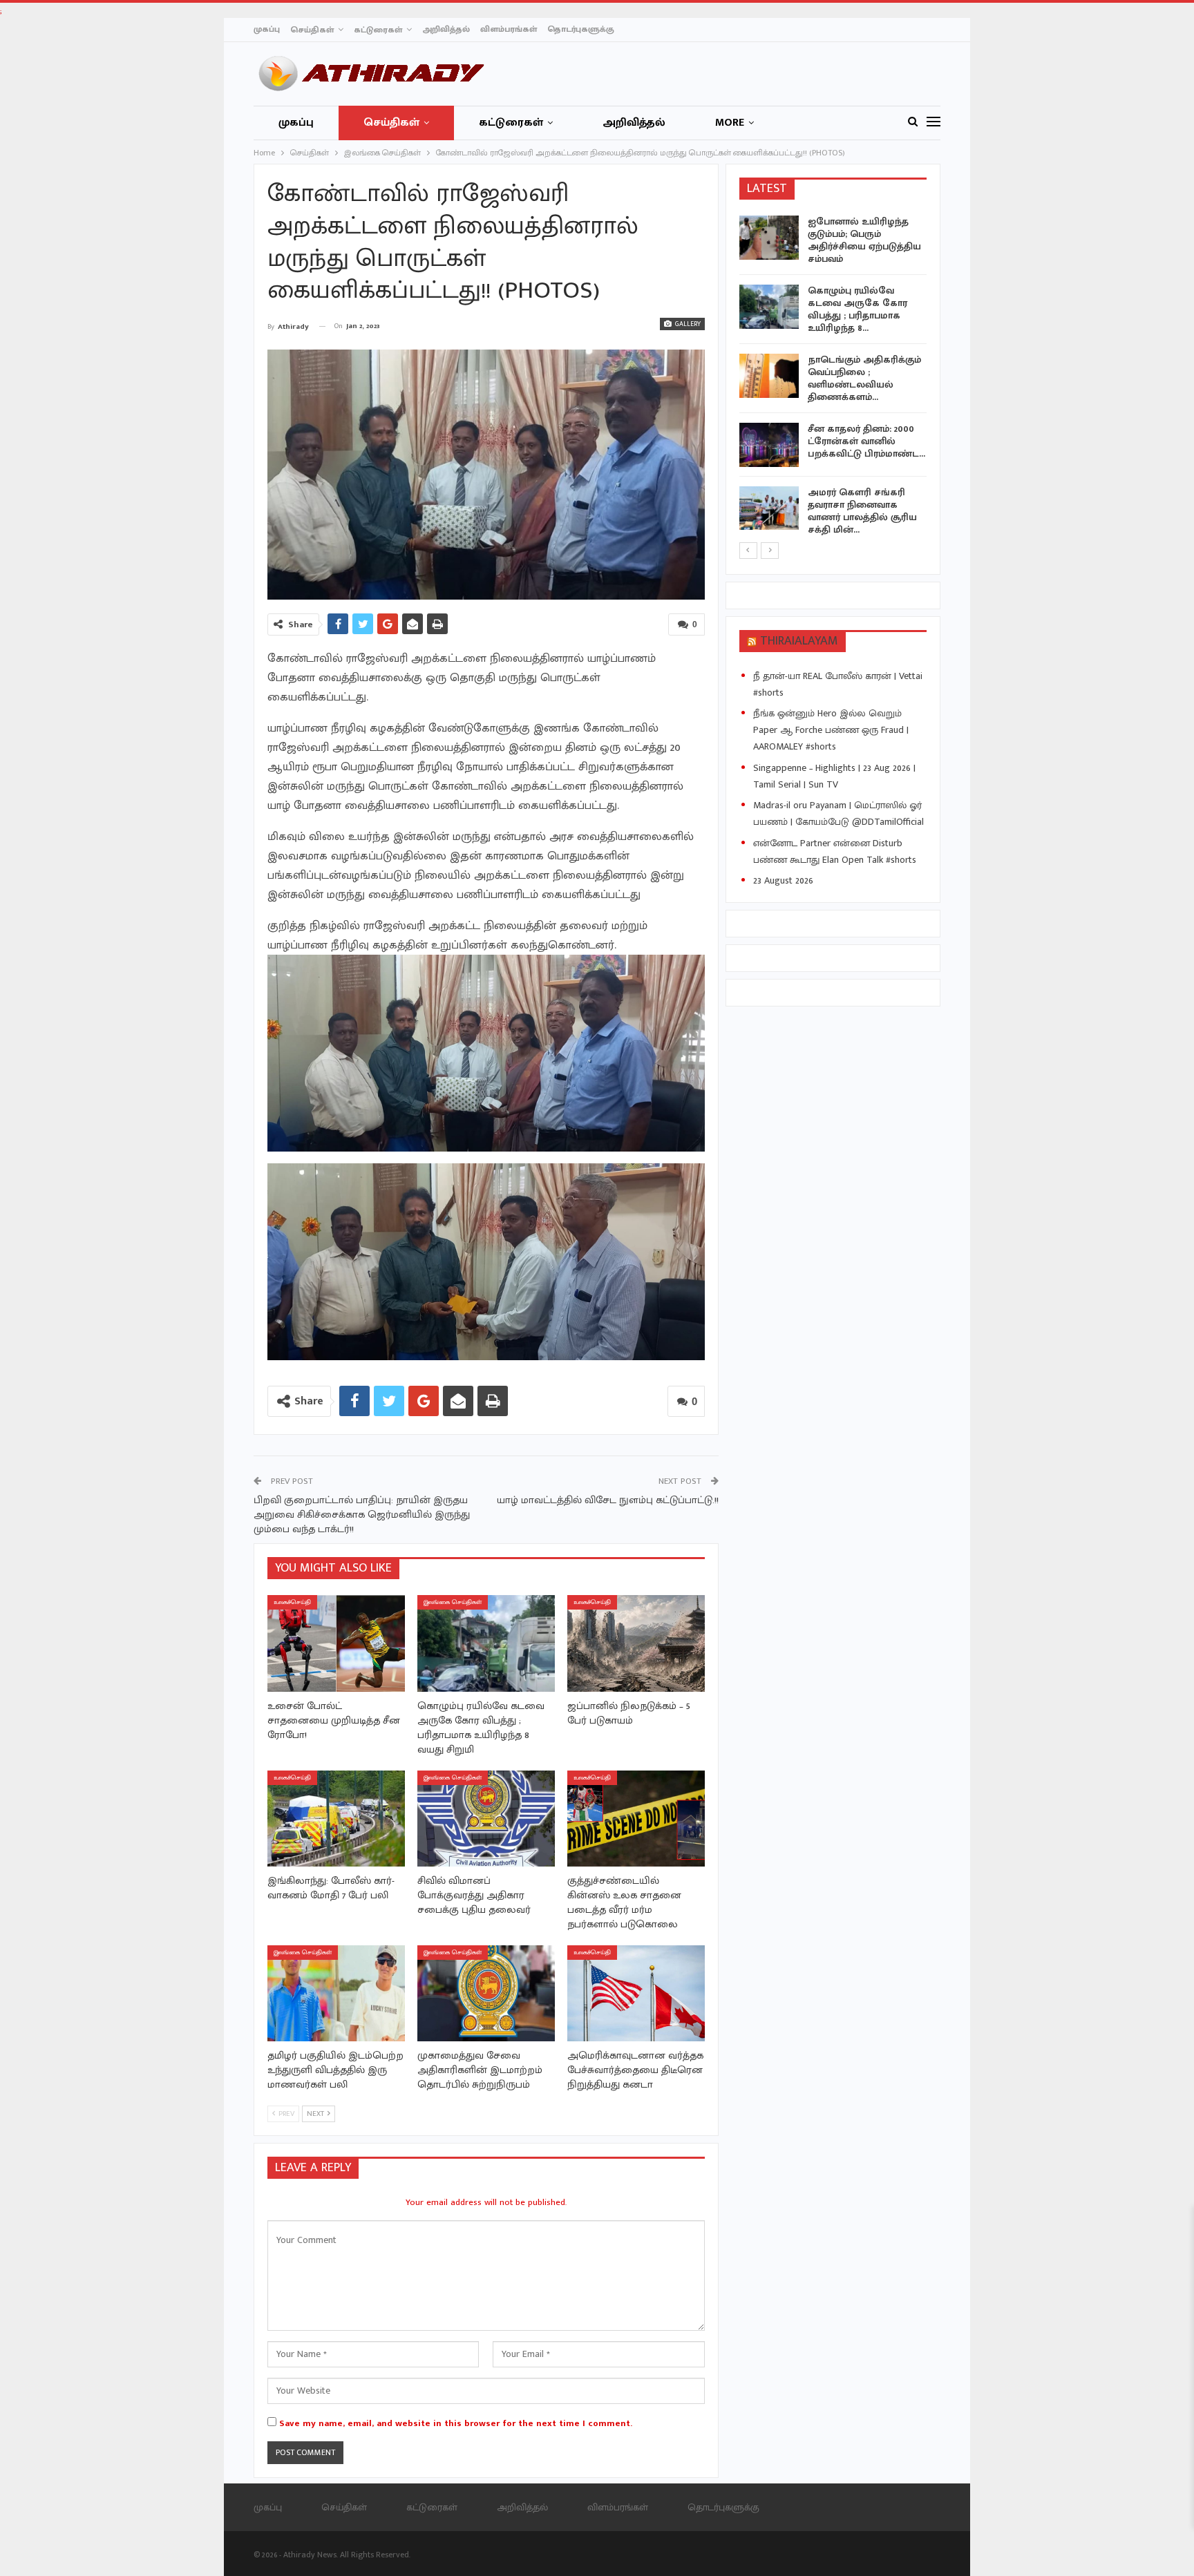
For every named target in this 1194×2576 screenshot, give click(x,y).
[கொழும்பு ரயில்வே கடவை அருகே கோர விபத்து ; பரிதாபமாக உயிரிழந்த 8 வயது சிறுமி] (486, 1643)
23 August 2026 (783, 880)
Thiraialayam (799, 641)
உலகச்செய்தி (292, 1602)
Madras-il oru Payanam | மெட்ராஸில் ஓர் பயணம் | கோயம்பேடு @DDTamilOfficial (838, 813)
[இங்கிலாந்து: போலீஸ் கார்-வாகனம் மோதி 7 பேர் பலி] (336, 1819)
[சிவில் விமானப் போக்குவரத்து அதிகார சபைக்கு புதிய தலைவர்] (486, 1819)
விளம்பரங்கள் (509, 29)
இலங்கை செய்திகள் (453, 1602)
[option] (833, 378)
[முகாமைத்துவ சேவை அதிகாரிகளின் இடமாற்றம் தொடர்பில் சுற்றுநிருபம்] (486, 1993)
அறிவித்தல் (446, 29)
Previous (271, 475)
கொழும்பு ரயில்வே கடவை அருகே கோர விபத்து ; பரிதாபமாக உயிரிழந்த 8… (857, 309)
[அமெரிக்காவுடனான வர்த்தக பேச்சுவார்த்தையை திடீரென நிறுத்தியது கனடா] (636, 1993)
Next (701, 475)
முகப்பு (267, 29)
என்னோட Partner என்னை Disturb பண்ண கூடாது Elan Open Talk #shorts (835, 851)
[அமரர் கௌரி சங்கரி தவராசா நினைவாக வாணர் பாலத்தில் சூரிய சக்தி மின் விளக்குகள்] (769, 508)
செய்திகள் (312, 30)
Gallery (687, 324)
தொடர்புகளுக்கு (581, 29)
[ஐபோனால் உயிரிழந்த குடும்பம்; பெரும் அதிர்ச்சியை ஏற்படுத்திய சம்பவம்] (769, 238)
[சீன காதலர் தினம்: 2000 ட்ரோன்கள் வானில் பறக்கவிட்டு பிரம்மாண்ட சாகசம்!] (769, 445)
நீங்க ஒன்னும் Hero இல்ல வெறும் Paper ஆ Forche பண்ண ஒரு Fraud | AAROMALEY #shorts (831, 730)
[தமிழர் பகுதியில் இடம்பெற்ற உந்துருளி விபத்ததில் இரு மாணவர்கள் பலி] (336, 1993)
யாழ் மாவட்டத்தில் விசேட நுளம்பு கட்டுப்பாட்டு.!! (608, 1500)
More (730, 123)
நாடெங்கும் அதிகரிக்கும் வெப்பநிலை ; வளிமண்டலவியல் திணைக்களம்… (864, 378)
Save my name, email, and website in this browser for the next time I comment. (456, 2423)
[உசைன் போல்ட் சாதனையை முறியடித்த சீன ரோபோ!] (336, 1643)
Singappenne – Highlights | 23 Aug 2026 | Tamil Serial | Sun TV (834, 776)
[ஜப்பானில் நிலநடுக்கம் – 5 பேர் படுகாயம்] (636, 1643)
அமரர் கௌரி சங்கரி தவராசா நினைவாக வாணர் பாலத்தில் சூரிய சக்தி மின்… (862, 511)
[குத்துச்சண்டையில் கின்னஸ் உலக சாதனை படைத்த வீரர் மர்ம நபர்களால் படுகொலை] (636, 1819)
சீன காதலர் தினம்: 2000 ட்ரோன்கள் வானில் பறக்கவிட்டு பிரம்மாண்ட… (866, 441)
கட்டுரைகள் (378, 30)
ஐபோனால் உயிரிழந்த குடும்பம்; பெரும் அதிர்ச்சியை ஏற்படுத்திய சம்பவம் (864, 240)
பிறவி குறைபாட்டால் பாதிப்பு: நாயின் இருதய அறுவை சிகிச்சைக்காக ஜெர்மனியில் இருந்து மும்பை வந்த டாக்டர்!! (362, 1515)
